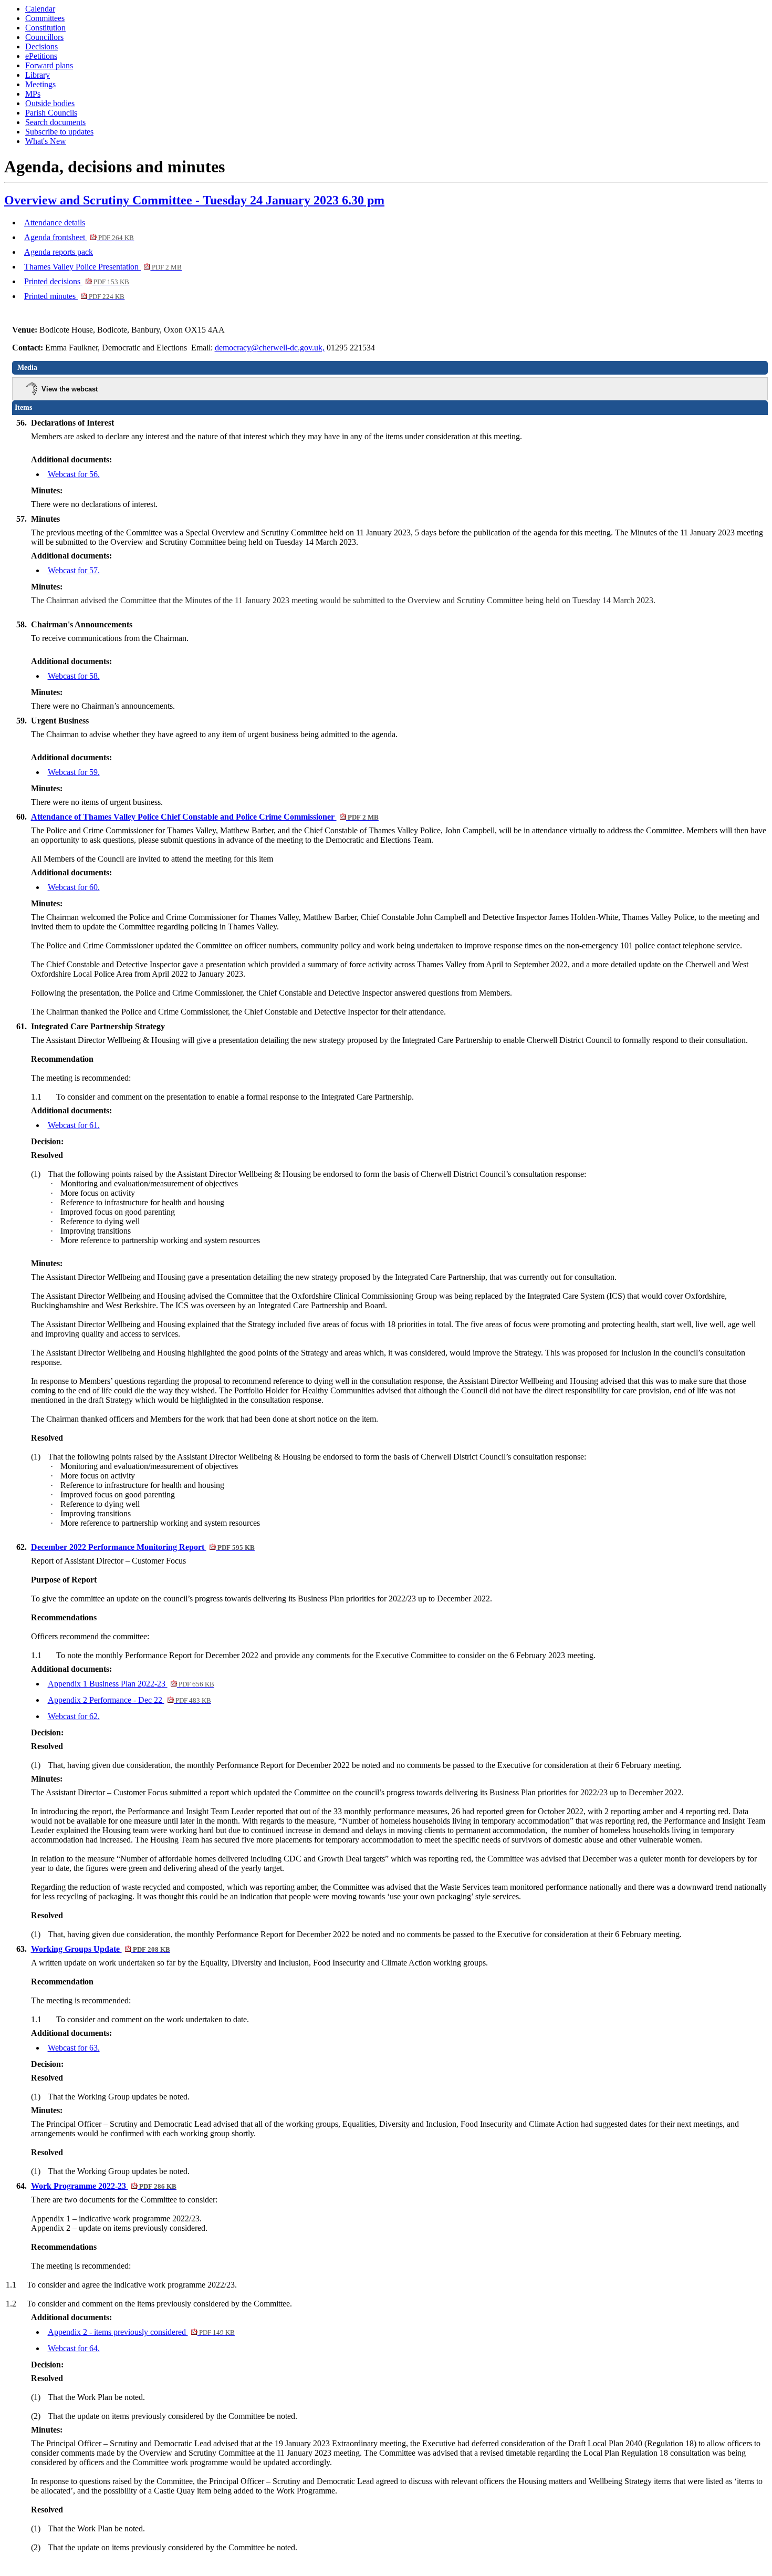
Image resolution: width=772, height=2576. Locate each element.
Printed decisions (77, 281)
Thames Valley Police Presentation (103, 267)
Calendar (40, 9)
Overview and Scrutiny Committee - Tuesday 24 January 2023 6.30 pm (194, 200)
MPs (33, 94)
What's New (46, 141)
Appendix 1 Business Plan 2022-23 (131, 1684)
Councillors (44, 37)
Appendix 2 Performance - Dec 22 (129, 1700)
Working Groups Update (101, 1949)
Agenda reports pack (59, 252)
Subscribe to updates (59, 132)
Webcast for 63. (74, 2048)
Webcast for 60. (74, 887)
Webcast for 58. (74, 676)
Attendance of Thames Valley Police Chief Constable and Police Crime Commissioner (205, 817)
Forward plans (49, 65)
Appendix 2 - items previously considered (141, 2332)
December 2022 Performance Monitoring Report (143, 1547)
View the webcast (70, 389)
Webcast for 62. (74, 1716)
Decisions (41, 46)
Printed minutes (74, 296)
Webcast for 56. (74, 474)
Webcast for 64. (74, 2348)
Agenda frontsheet (79, 237)
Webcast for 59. (74, 772)
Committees (45, 18)
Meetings (40, 84)
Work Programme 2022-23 (104, 2186)
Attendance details (55, 223)
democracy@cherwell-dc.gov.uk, (270, 348)
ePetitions (41, 56)
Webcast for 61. (74, 1125)
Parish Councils (51, 113)
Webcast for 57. (74, 570)
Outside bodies (50, 103)
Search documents (55, 122)
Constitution (45, 28)
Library (38, 75)
